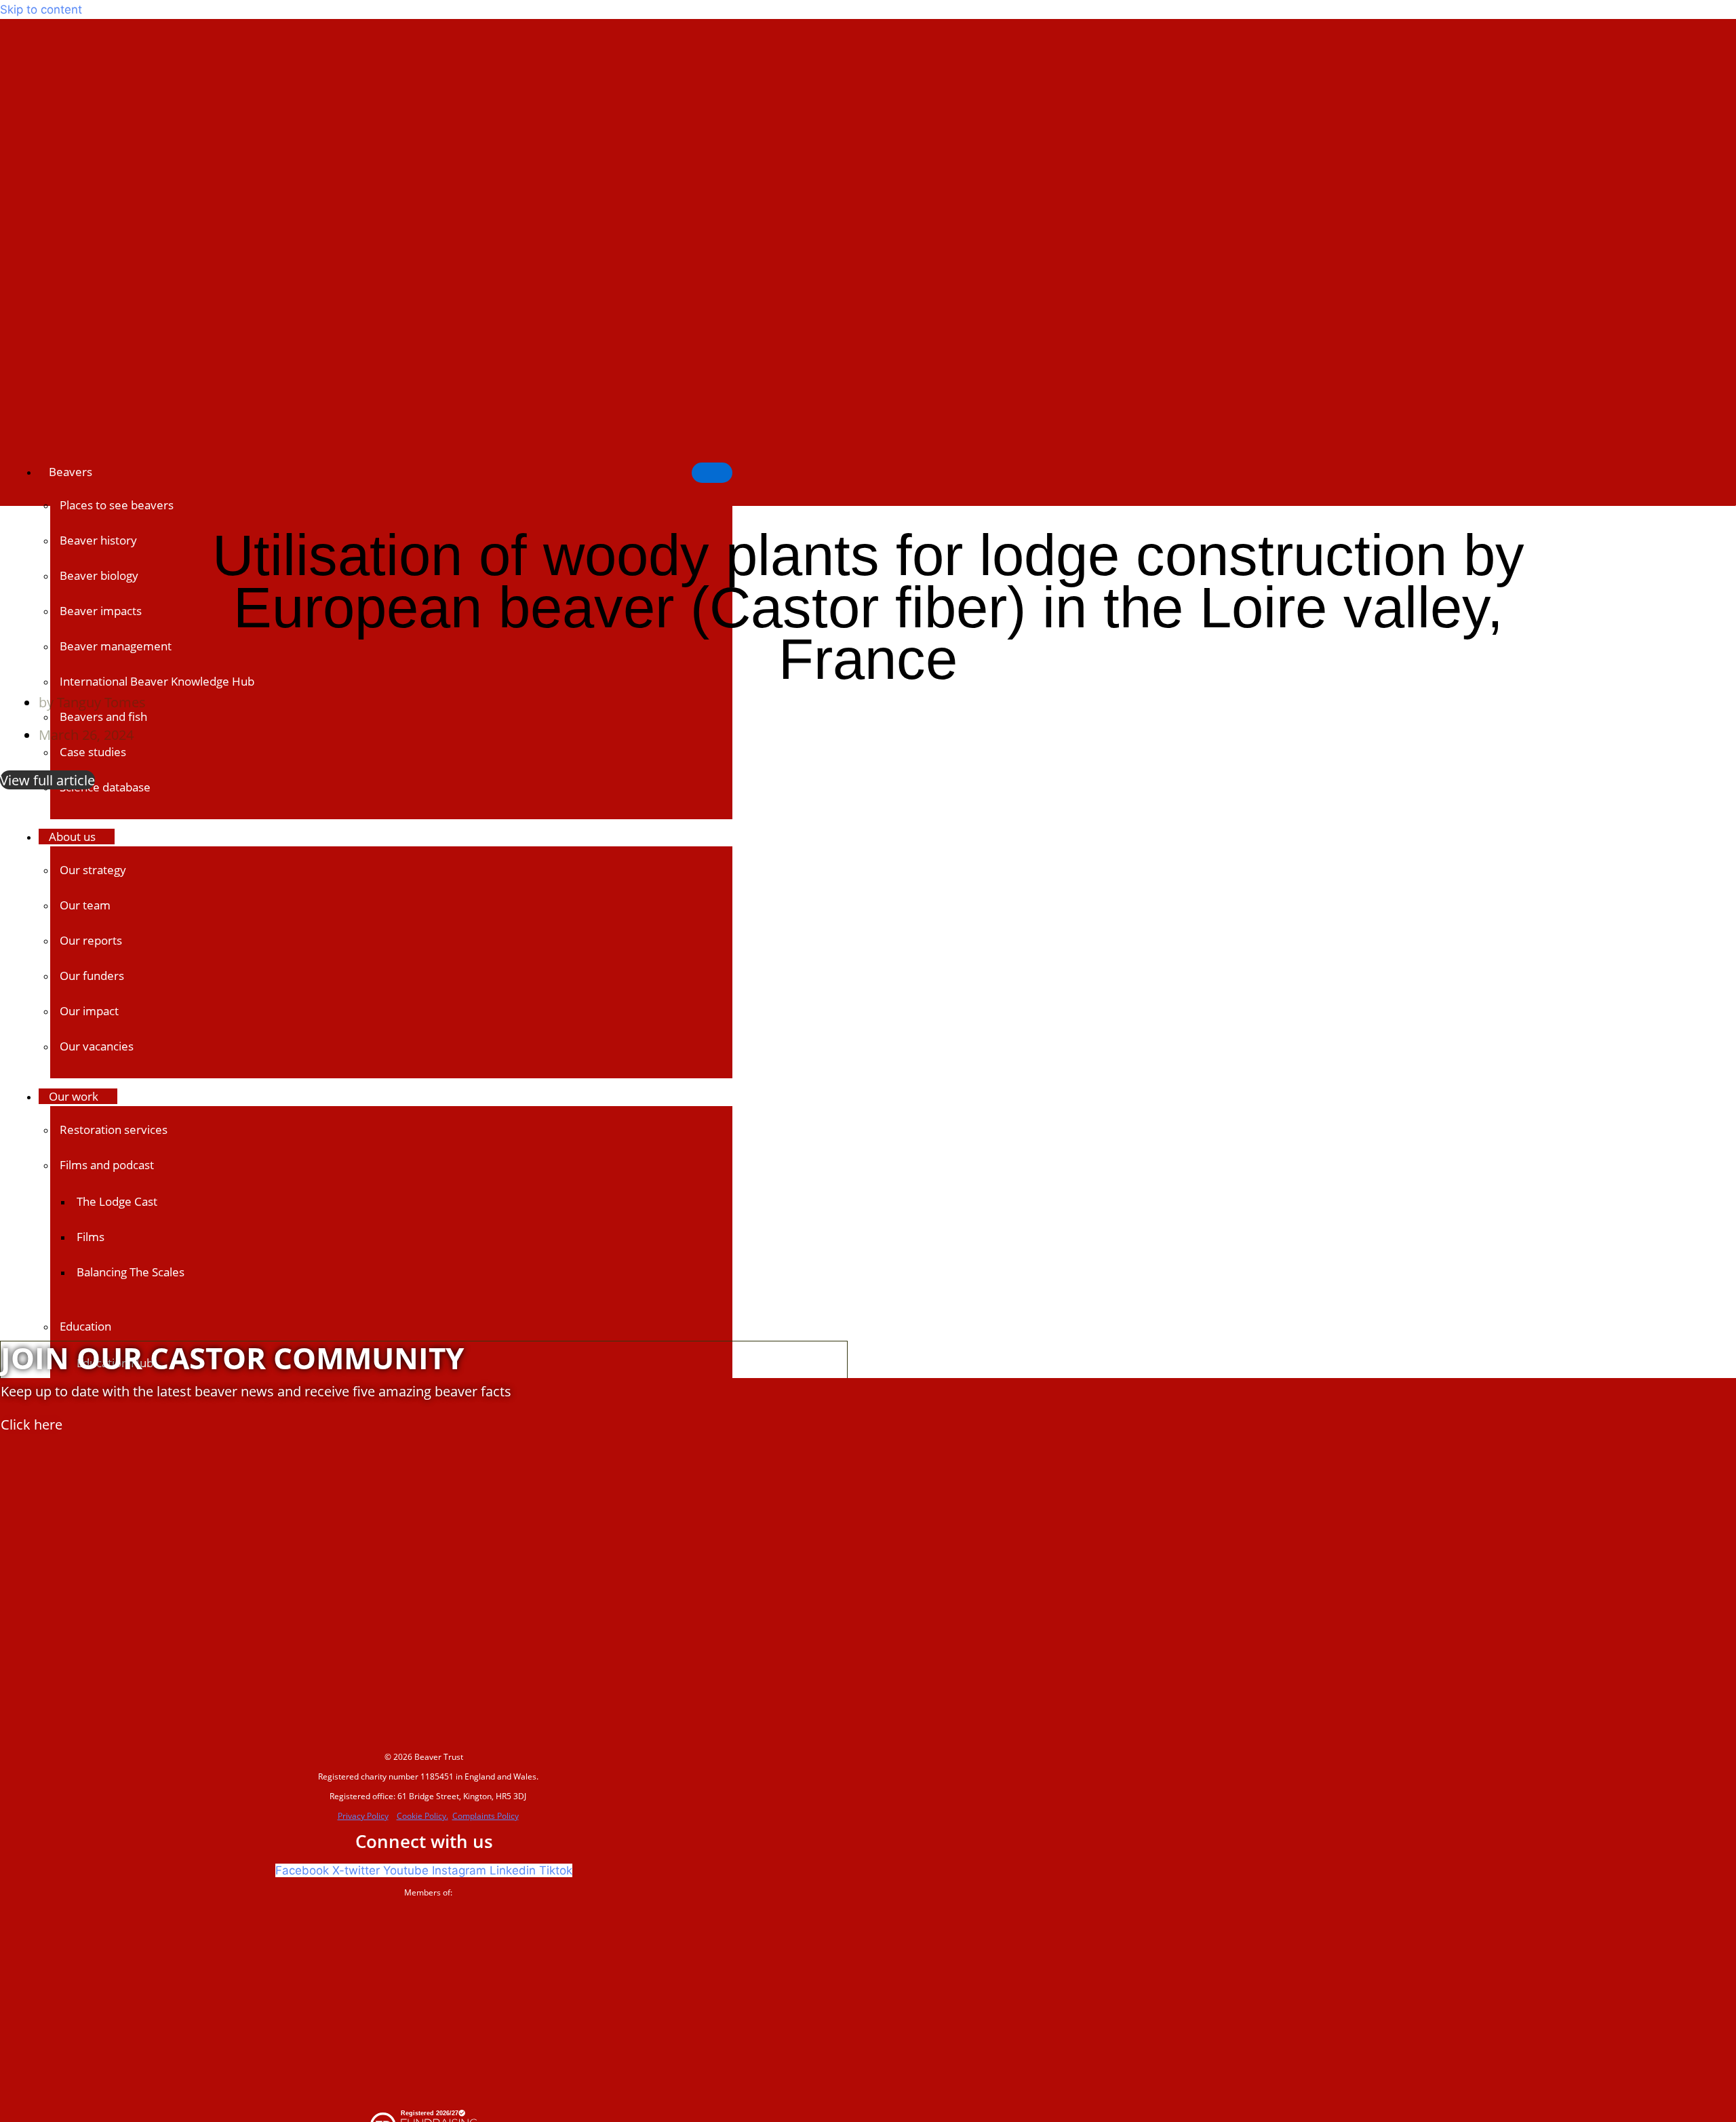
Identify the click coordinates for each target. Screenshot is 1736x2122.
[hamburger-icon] (712, 473)
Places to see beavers (117, 505)
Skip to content (41, 9)
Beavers (71, 472)
